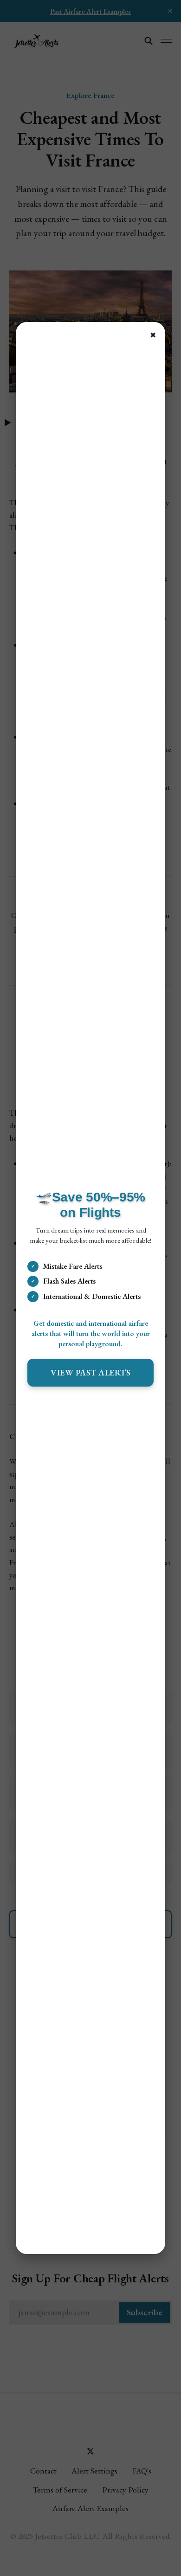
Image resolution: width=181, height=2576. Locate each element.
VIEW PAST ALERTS (90, 1372)
